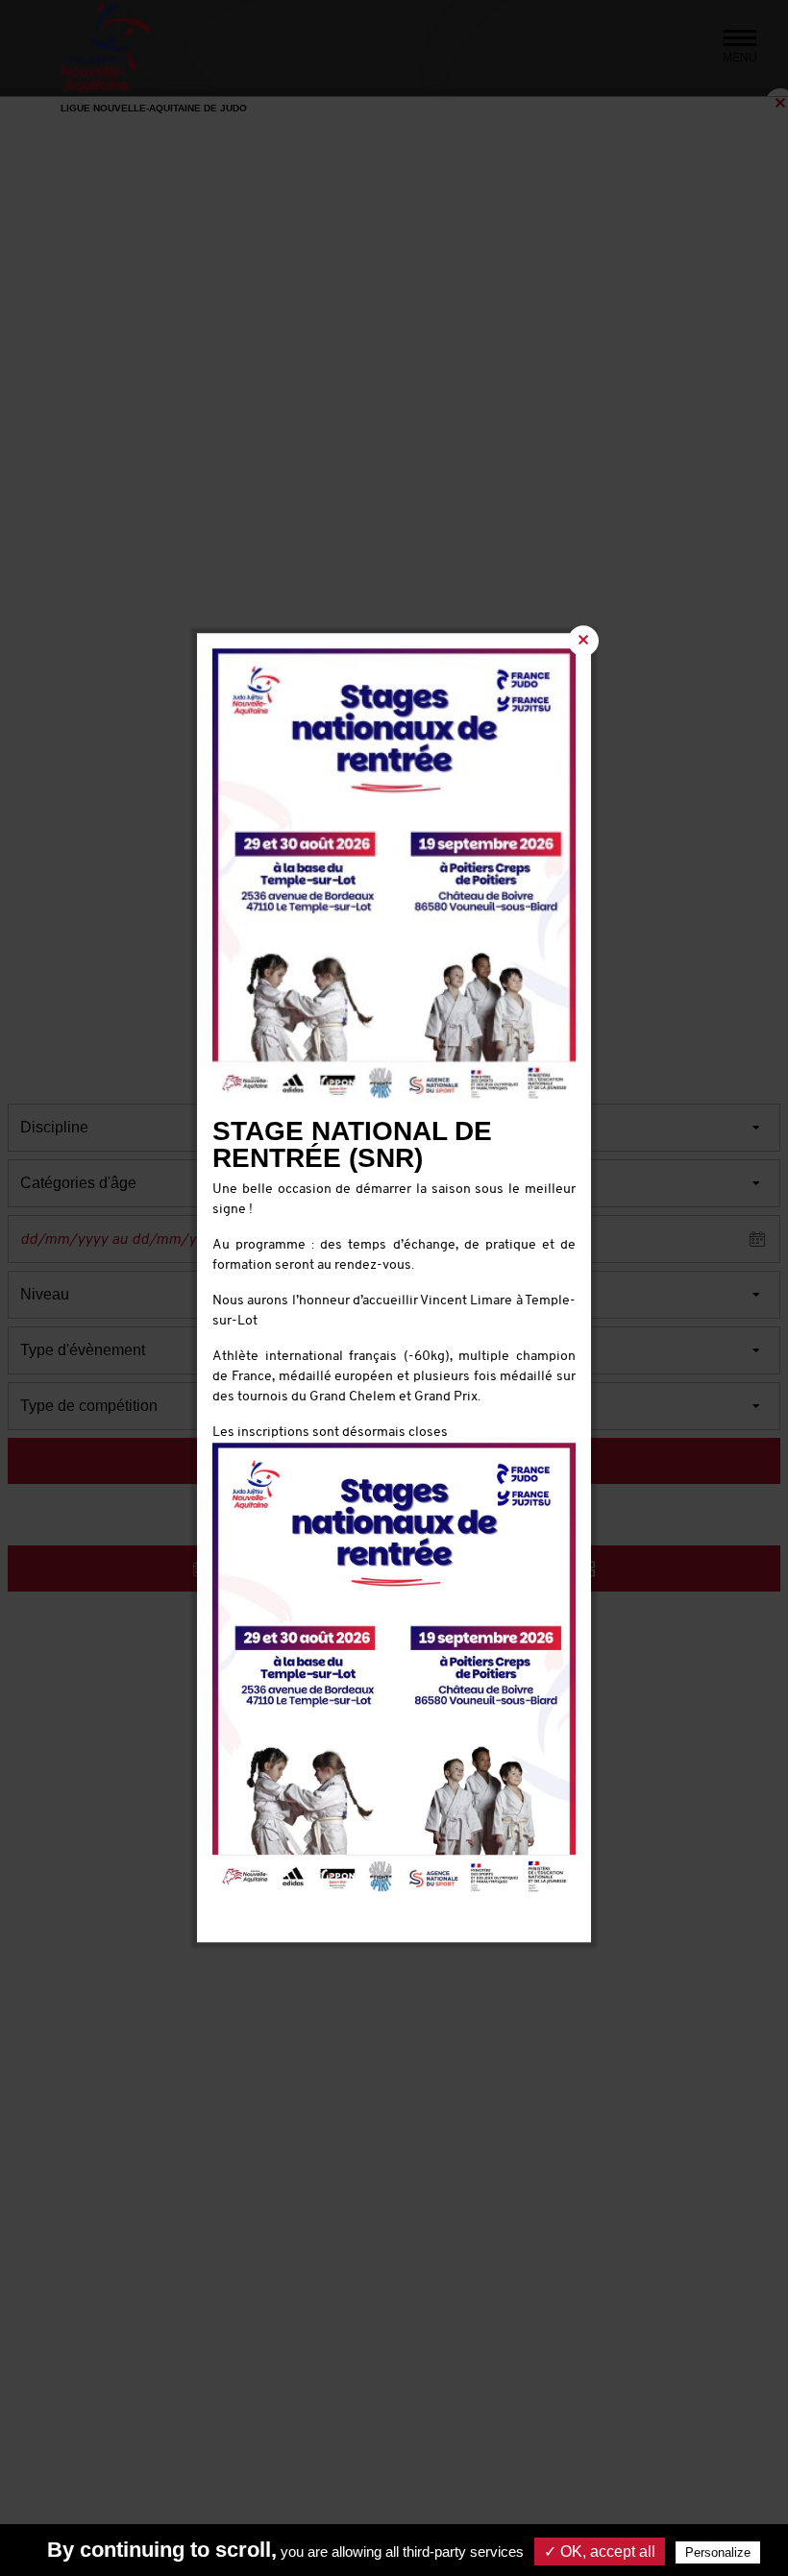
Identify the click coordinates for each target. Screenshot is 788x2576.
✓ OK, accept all (600, 2552)
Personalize (718, 2552)
